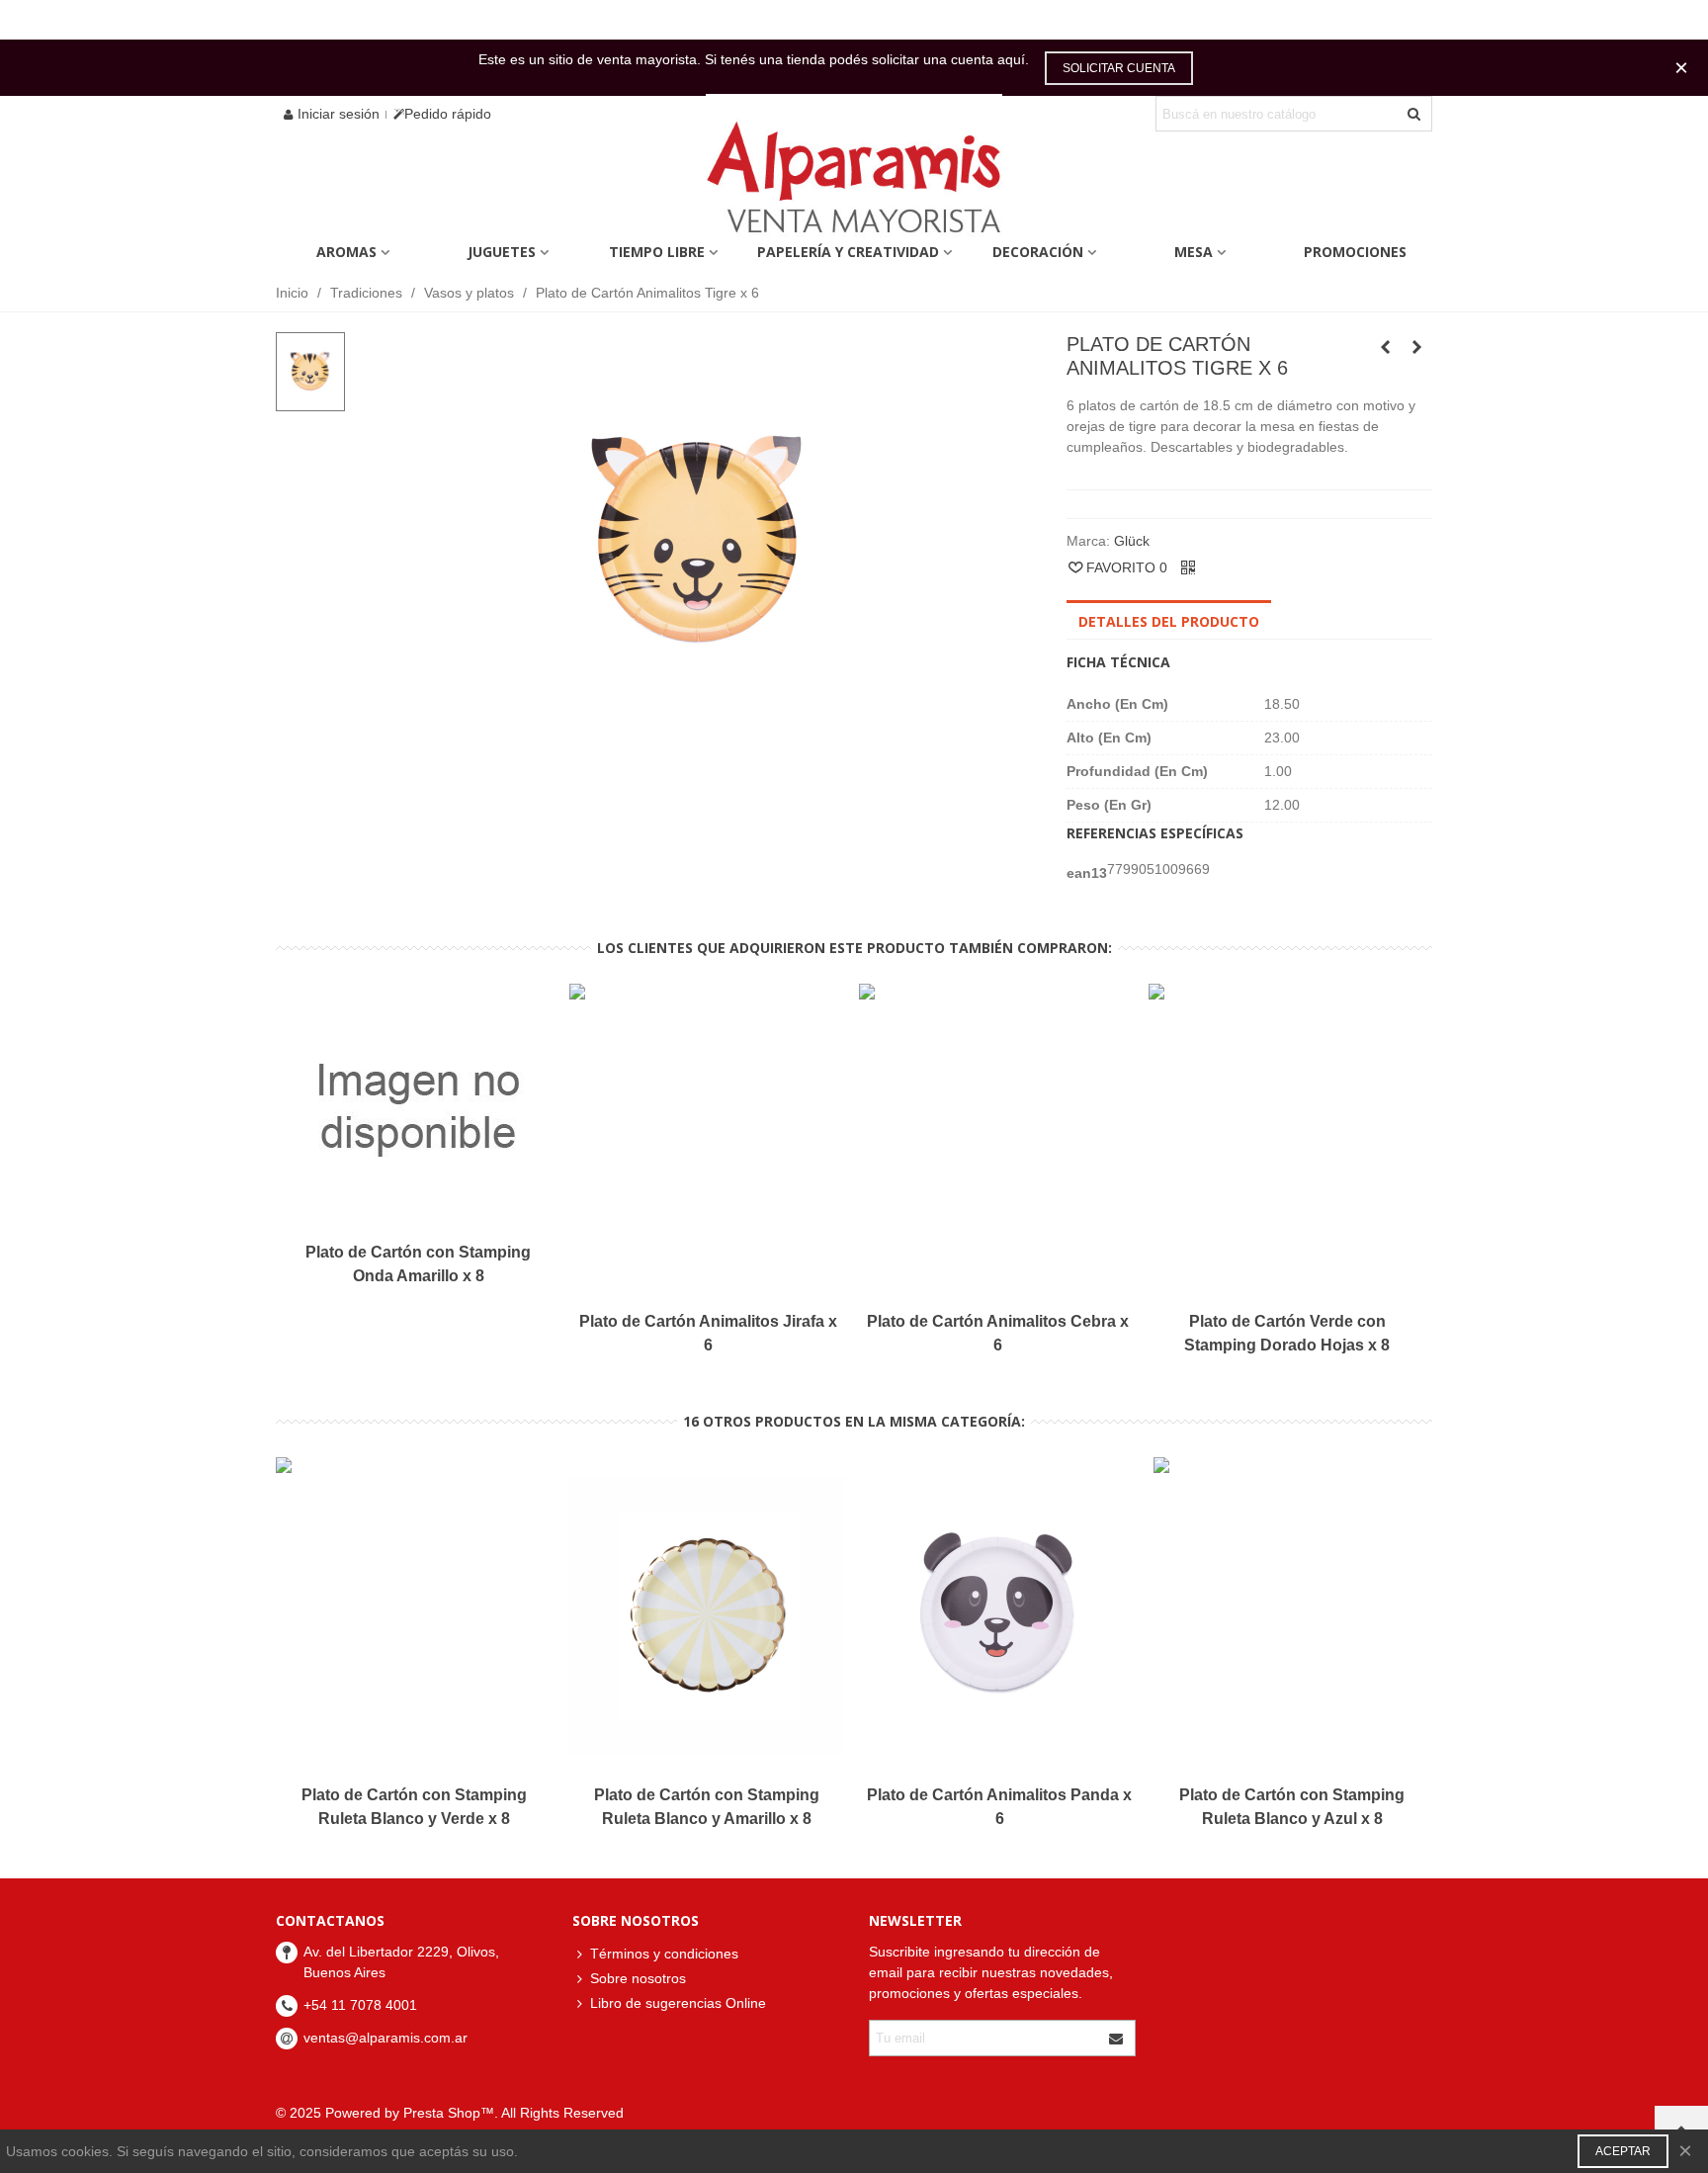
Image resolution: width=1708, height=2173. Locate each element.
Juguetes (502, 252)
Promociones (1355, 252)
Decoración (1038, 252)
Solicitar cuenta (1119, 68)
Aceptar (1623, 2151)
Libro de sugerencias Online (678, 2003)
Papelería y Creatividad (848, 252)
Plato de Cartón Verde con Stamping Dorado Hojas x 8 (1287, 1333)
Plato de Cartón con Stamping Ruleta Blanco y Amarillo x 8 (707, 1807)
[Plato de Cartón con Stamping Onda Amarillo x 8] (418, 1107)
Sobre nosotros (638, 1978)
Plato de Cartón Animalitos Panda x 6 (999, 1807)
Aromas (346, 252)
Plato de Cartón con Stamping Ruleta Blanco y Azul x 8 (1292, 1807)
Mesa (1194, 252)
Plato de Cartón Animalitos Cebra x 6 (998, 1333)
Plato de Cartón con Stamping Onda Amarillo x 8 (418, 1264)
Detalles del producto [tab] (1169, 621)
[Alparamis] (854, 182)
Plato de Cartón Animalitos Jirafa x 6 (708, 1333)
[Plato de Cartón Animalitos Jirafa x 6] (1386, 347)
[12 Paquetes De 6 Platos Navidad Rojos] (1417, 347)
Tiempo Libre (657, 252)
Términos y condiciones (664, 1954)
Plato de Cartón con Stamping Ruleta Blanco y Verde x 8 (414, 1807)
